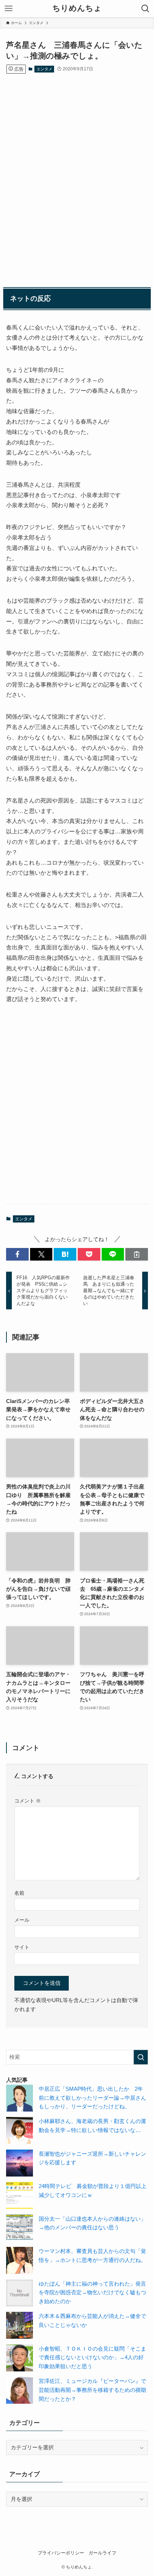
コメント (28, 1801)
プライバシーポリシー (61, 2553)
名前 (19, 1893)
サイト (22, 1947)
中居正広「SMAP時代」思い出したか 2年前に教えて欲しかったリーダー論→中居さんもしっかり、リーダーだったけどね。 (92, 2098)
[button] (17, 1254)
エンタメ (44, 69)
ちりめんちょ (77, 9)
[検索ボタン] (145, 9)
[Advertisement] (77, 174)
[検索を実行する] (141, 2057)
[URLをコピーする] (137, 1254)
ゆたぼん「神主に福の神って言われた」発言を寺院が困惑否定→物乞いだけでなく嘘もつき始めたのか (92, 2293)
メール (22, 1920)
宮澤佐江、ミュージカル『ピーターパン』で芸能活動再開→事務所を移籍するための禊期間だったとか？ (92, 2390)
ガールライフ (102, 2553)
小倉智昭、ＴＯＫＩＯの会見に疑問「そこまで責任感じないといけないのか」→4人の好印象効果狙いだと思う (92, 2358)
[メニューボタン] (9, 9)
